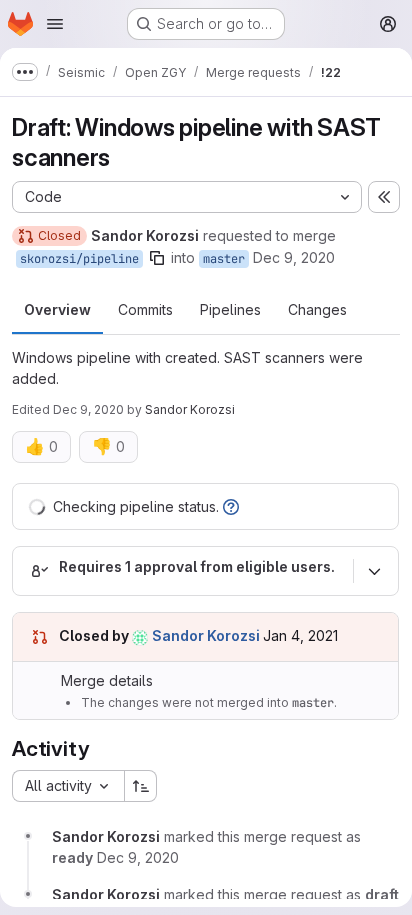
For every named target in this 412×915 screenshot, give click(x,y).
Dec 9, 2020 (294, 257)
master (224, 259)
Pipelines (230, 309)
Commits (145, 309)
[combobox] (68, 786)
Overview (57, 309)
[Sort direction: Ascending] (141, 786)
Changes (317, 309)
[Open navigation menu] (55, 24)
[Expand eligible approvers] (374, 571)
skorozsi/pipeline (79, 259)
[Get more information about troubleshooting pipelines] (231, 506)
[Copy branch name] (157, 258)
